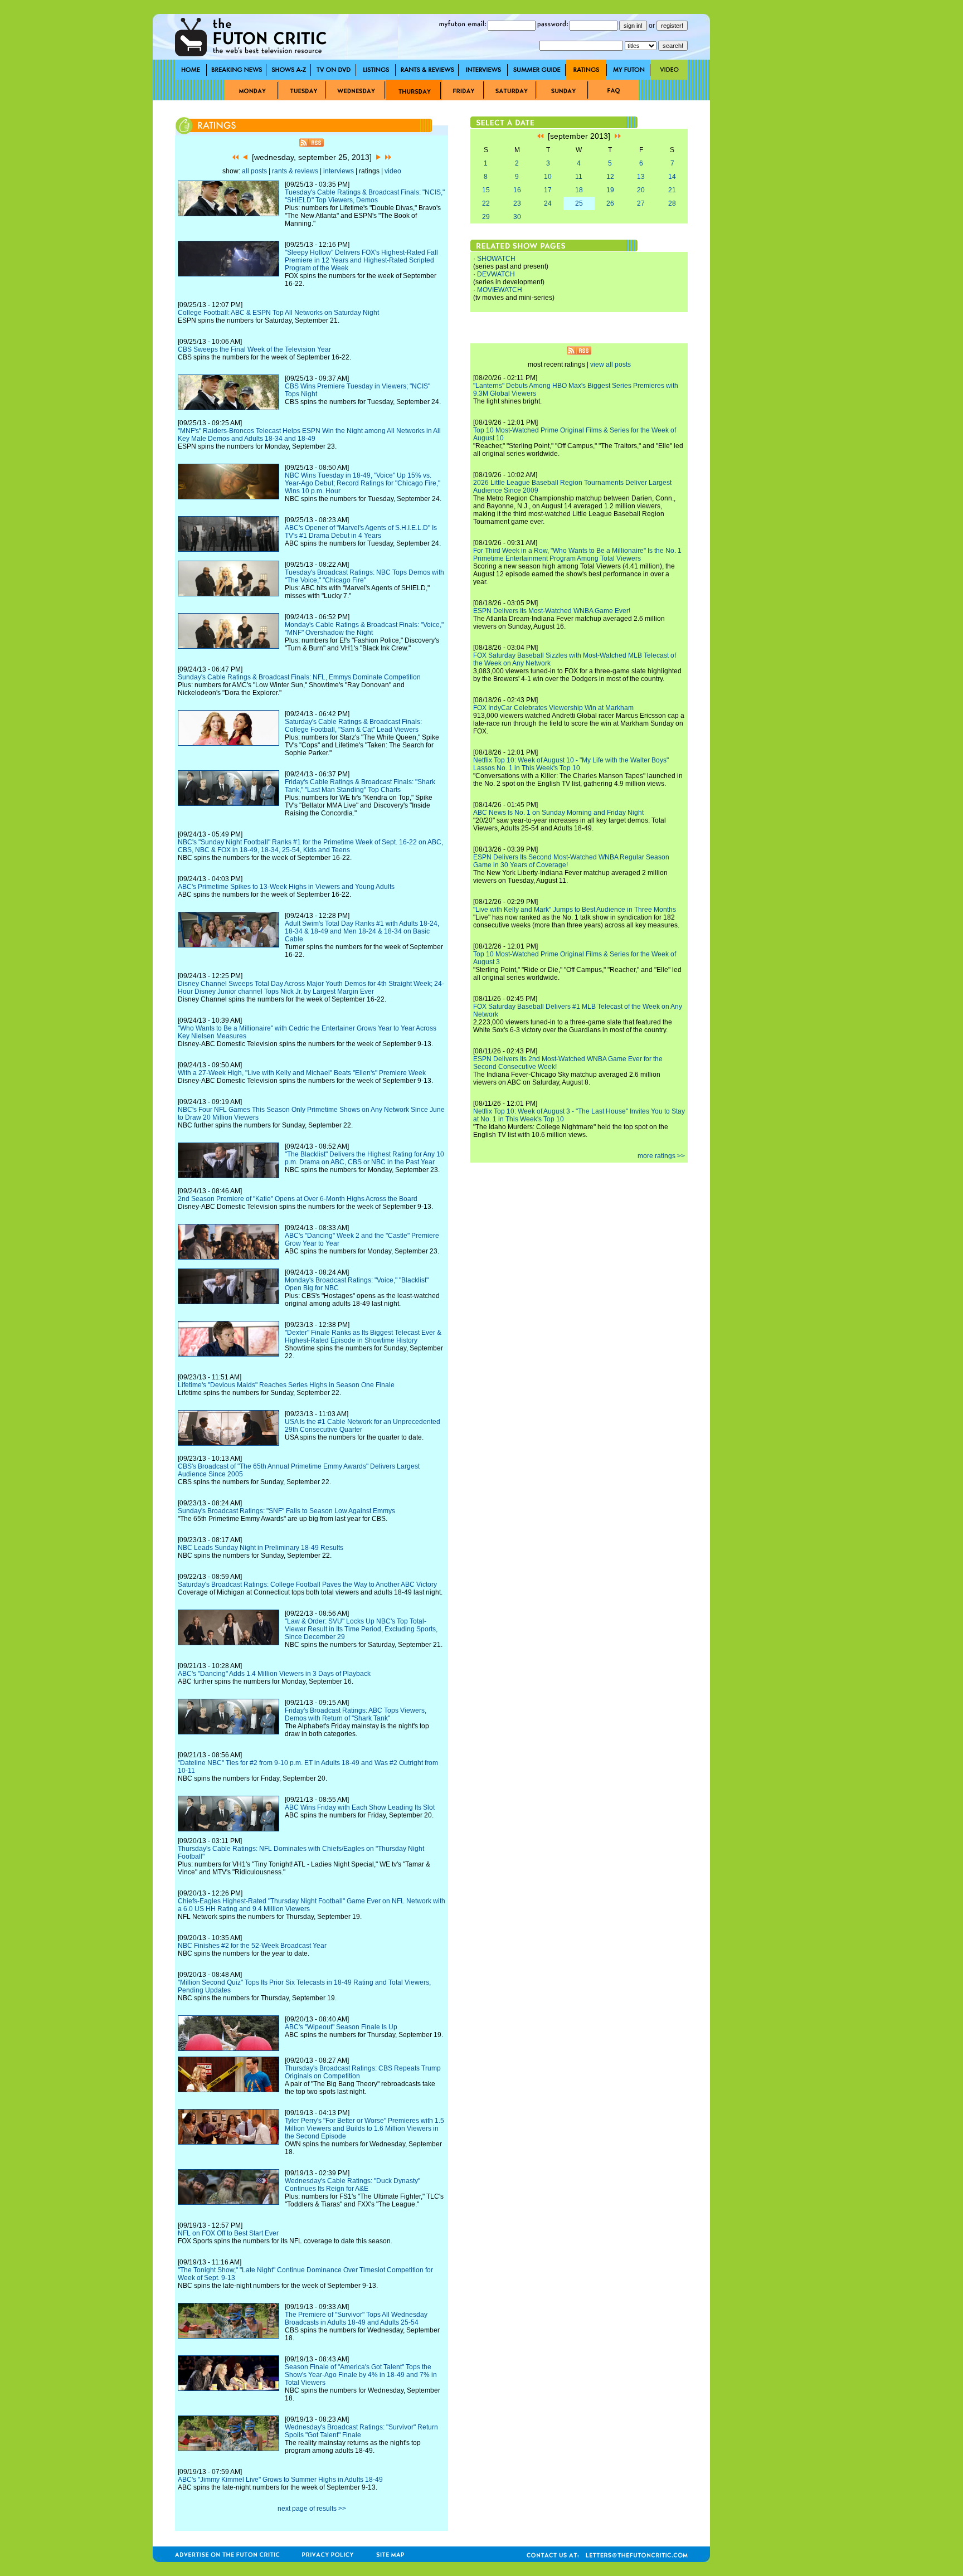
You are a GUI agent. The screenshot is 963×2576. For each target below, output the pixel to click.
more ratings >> (661, 1156)
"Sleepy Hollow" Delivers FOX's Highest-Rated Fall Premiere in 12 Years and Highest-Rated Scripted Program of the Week (361, 260)
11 (579, 177)
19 (610, 190)
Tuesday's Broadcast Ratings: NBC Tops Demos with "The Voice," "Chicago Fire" (364, 576)
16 (517, 190)
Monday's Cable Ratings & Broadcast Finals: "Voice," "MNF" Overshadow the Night (364, 629)
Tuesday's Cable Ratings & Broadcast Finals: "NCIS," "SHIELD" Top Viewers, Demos (365, 196)
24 (548, 203)
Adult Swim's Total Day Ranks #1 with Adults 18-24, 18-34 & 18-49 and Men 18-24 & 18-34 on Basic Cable (362, 931)
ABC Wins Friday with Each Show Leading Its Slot (360, 1807)
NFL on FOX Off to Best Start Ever (228, 2233)
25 (579, 203)
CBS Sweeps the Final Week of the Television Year (254, 349)
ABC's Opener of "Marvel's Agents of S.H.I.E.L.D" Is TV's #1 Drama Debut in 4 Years (361, 532)
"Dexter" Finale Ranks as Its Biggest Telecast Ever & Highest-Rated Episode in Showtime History (363, 1336)
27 (641, 203)
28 (672, 203)
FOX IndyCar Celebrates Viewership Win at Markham (553, 708)
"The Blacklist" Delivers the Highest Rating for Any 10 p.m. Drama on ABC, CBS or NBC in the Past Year (364, 1158)
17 (548, 190)
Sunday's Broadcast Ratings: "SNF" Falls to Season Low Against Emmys (286, 1511)
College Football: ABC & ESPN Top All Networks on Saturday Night (278, 313)
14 (672, 177)
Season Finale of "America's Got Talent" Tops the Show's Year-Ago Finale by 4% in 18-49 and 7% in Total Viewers (361, 2375)
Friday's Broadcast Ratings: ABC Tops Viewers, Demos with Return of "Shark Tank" (356, 1714)
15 (486, 190)
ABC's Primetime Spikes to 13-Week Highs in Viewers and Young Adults (286, 887)
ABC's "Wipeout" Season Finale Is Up (341, 2027)
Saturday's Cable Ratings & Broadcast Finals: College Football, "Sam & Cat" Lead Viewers (353, 726)
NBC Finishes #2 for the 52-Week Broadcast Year (252, 1946)
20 (641, 190)
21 (672, 190)
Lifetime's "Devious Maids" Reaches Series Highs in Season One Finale (286, 1385)
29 (486, 217)
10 (548, 177)
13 (641, 177)
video (393, 171)
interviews (339, 171)
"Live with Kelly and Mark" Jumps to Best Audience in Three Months (575, 910)
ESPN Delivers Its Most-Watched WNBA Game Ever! (552, 611)
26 (610, 203)
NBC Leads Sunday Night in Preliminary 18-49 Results (261, 1548)
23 (517, 203)
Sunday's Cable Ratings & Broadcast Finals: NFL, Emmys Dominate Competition (299, 677)
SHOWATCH (496, 259)
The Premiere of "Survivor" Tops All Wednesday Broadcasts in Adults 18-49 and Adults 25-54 (356, 2319)
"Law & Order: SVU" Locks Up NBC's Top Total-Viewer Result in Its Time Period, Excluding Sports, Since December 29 (361, 1629)
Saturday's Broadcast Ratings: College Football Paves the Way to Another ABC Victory (307, 1585)
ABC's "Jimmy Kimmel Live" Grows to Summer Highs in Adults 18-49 (280, 2480)
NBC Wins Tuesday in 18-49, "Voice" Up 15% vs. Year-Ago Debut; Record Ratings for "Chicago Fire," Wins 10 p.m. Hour (363, 483)
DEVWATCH (496, 274)
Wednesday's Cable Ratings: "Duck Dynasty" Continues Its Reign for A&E (352, 2185)
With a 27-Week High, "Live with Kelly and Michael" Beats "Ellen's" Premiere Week (302, 1073)
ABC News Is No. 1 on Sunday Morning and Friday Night (558, 813)
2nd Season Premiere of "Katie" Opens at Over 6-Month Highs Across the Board (298, 1199)
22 (486, 203)
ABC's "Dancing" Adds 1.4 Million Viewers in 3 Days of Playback (274, 1674)
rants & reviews (295, 171)
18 (579, 190)
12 (610, 177)
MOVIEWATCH (500, 290)
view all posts (611, 364)
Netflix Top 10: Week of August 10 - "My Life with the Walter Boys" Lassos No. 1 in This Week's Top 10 (571, 764)
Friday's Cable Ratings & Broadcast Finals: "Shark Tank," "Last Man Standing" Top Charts (360, 786)
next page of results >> (312, 2509)
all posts (254, 171)
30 (517, 217)
